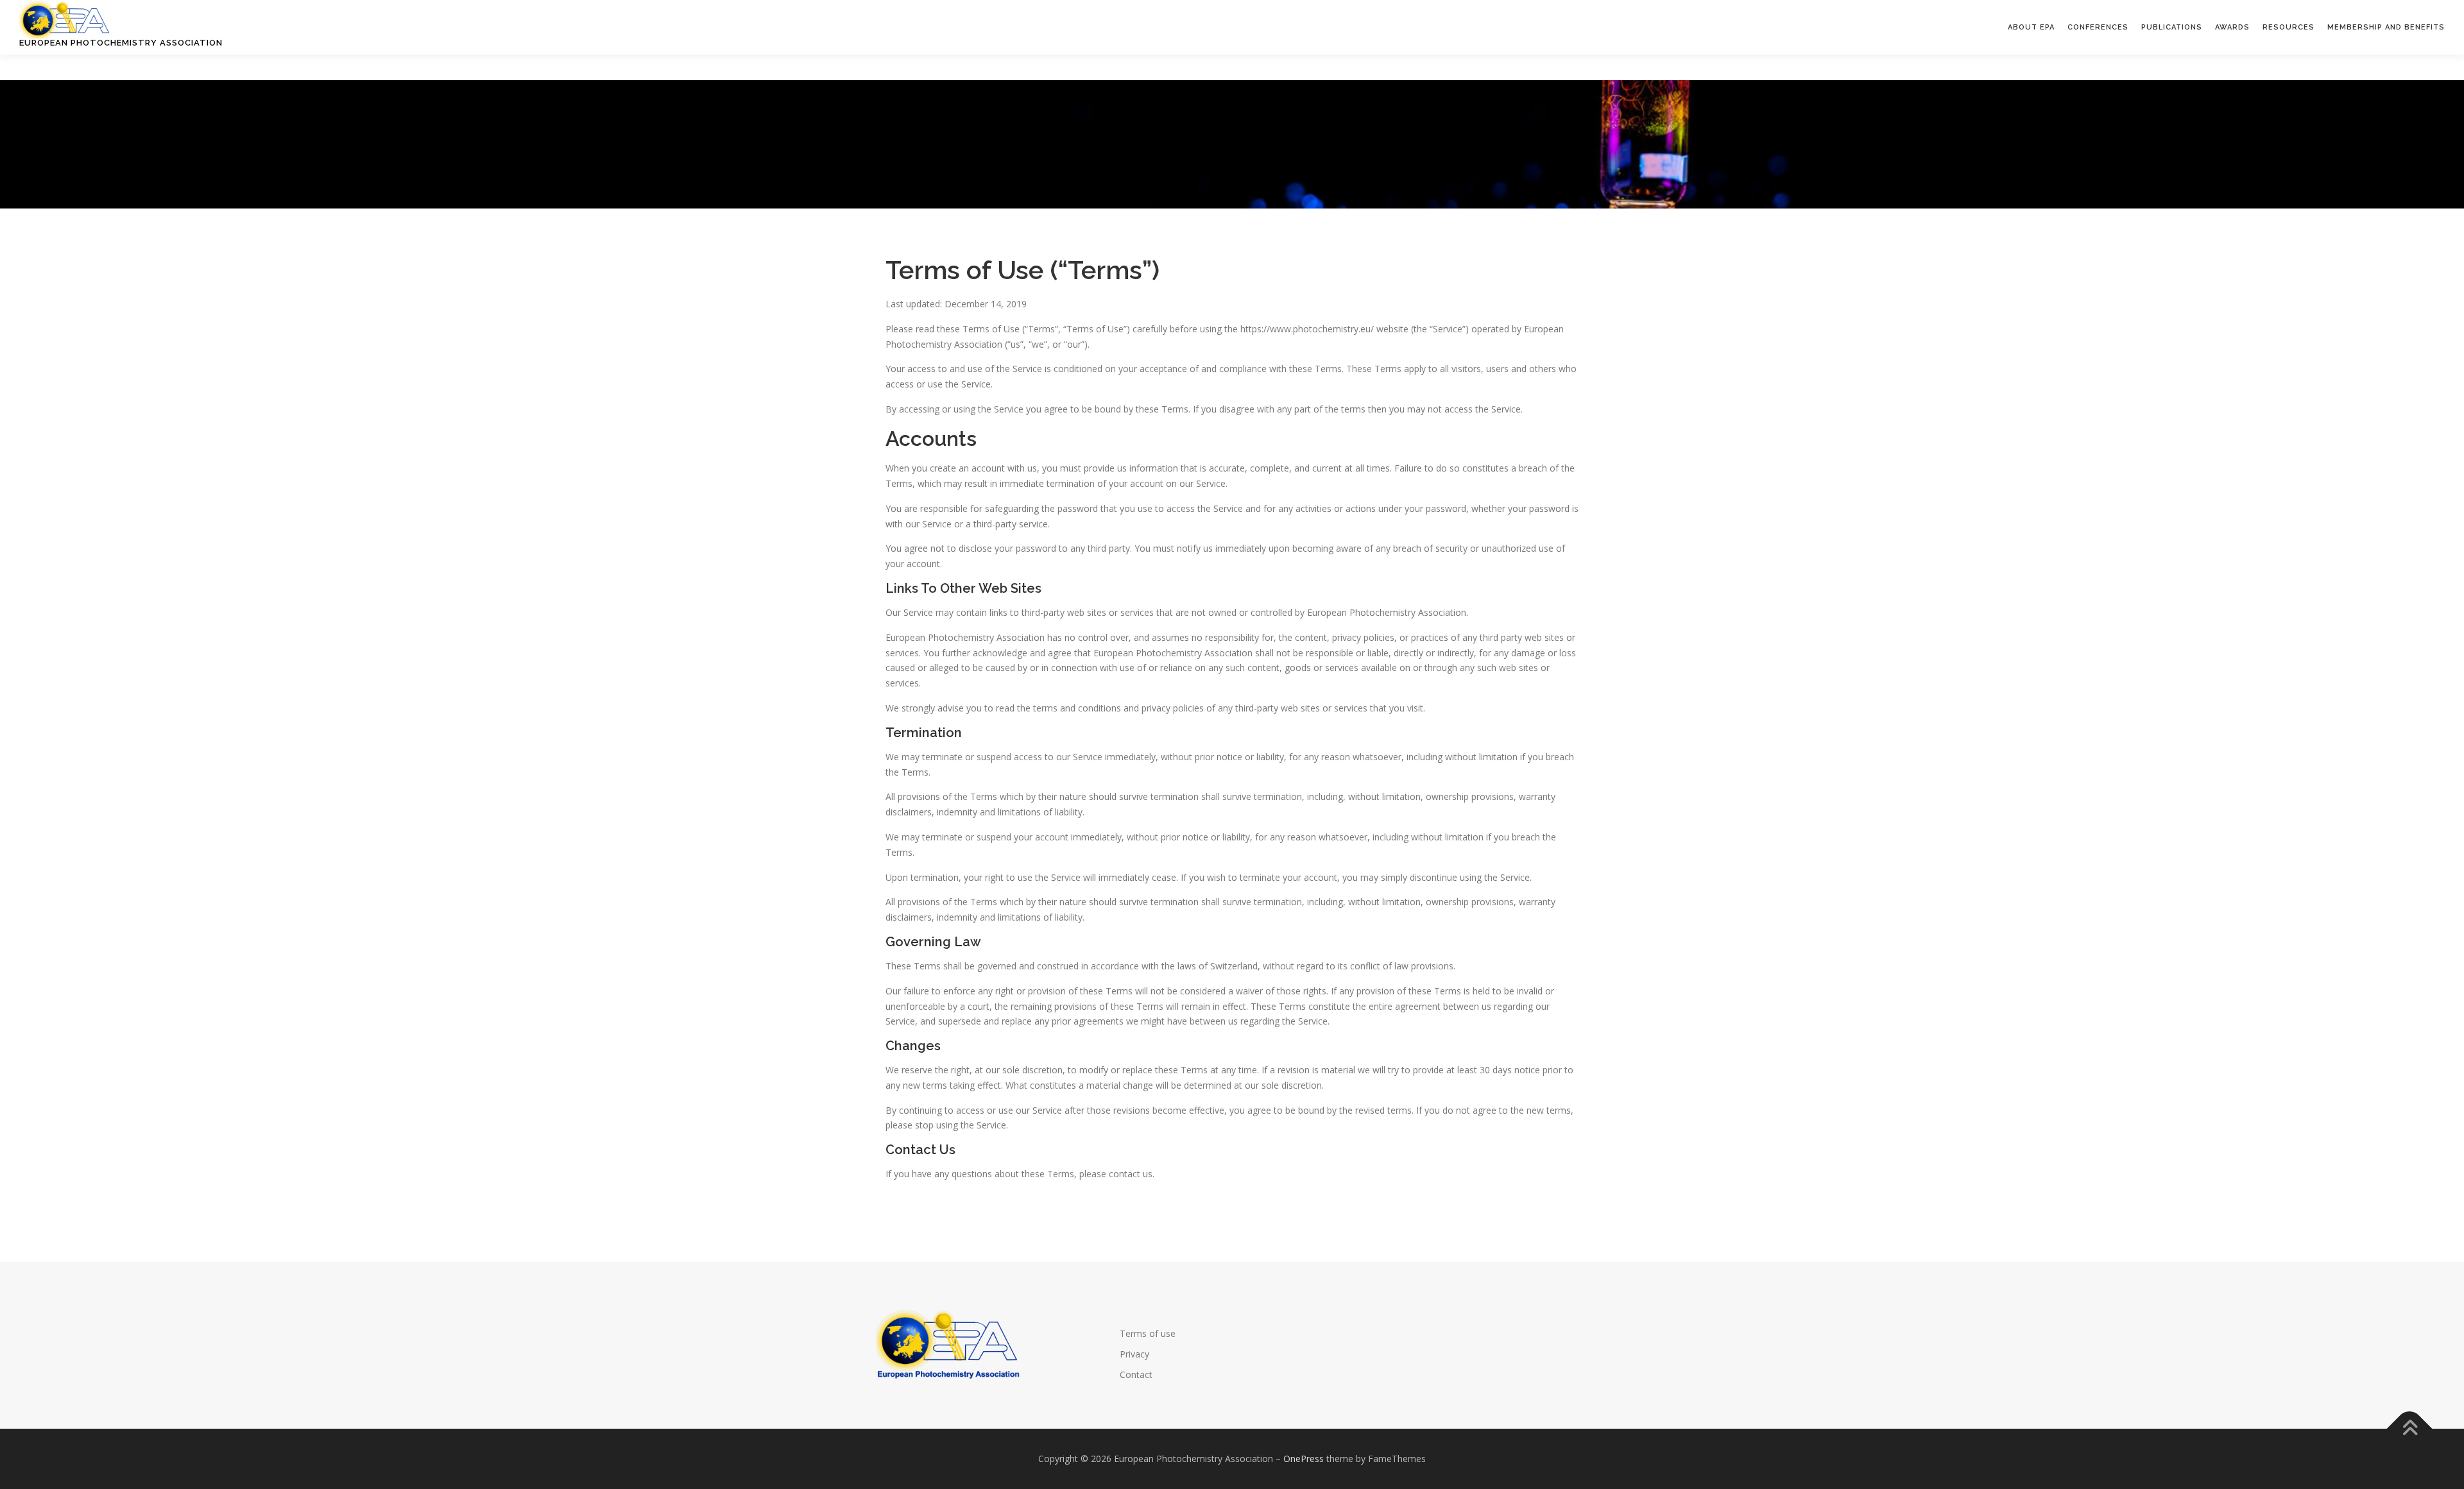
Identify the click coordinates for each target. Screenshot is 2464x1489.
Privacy (1134, 1354)
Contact (1136, 1374)
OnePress (1304, 1459)
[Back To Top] (2410, 1429)
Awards (2232, 27)
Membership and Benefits (2386, 27)
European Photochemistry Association (121, 43)
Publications (2172, 27)
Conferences (2098, 27)
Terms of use (1148, 1333)
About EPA (2031, 27)
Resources (2289, 27)
